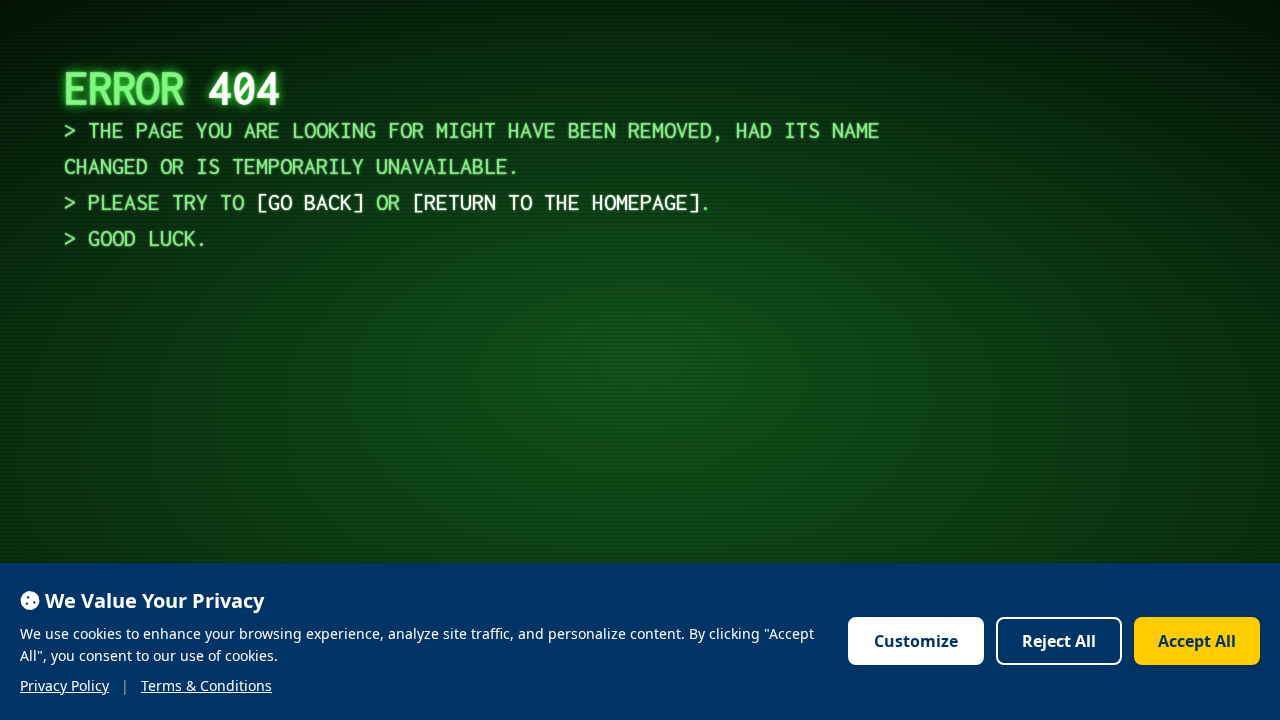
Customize (916, 641)
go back (310, 202)
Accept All (1197, 641)
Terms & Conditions (206, 685)
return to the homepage (556, 202)
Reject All (1059, 641)
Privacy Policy (64, 685)
